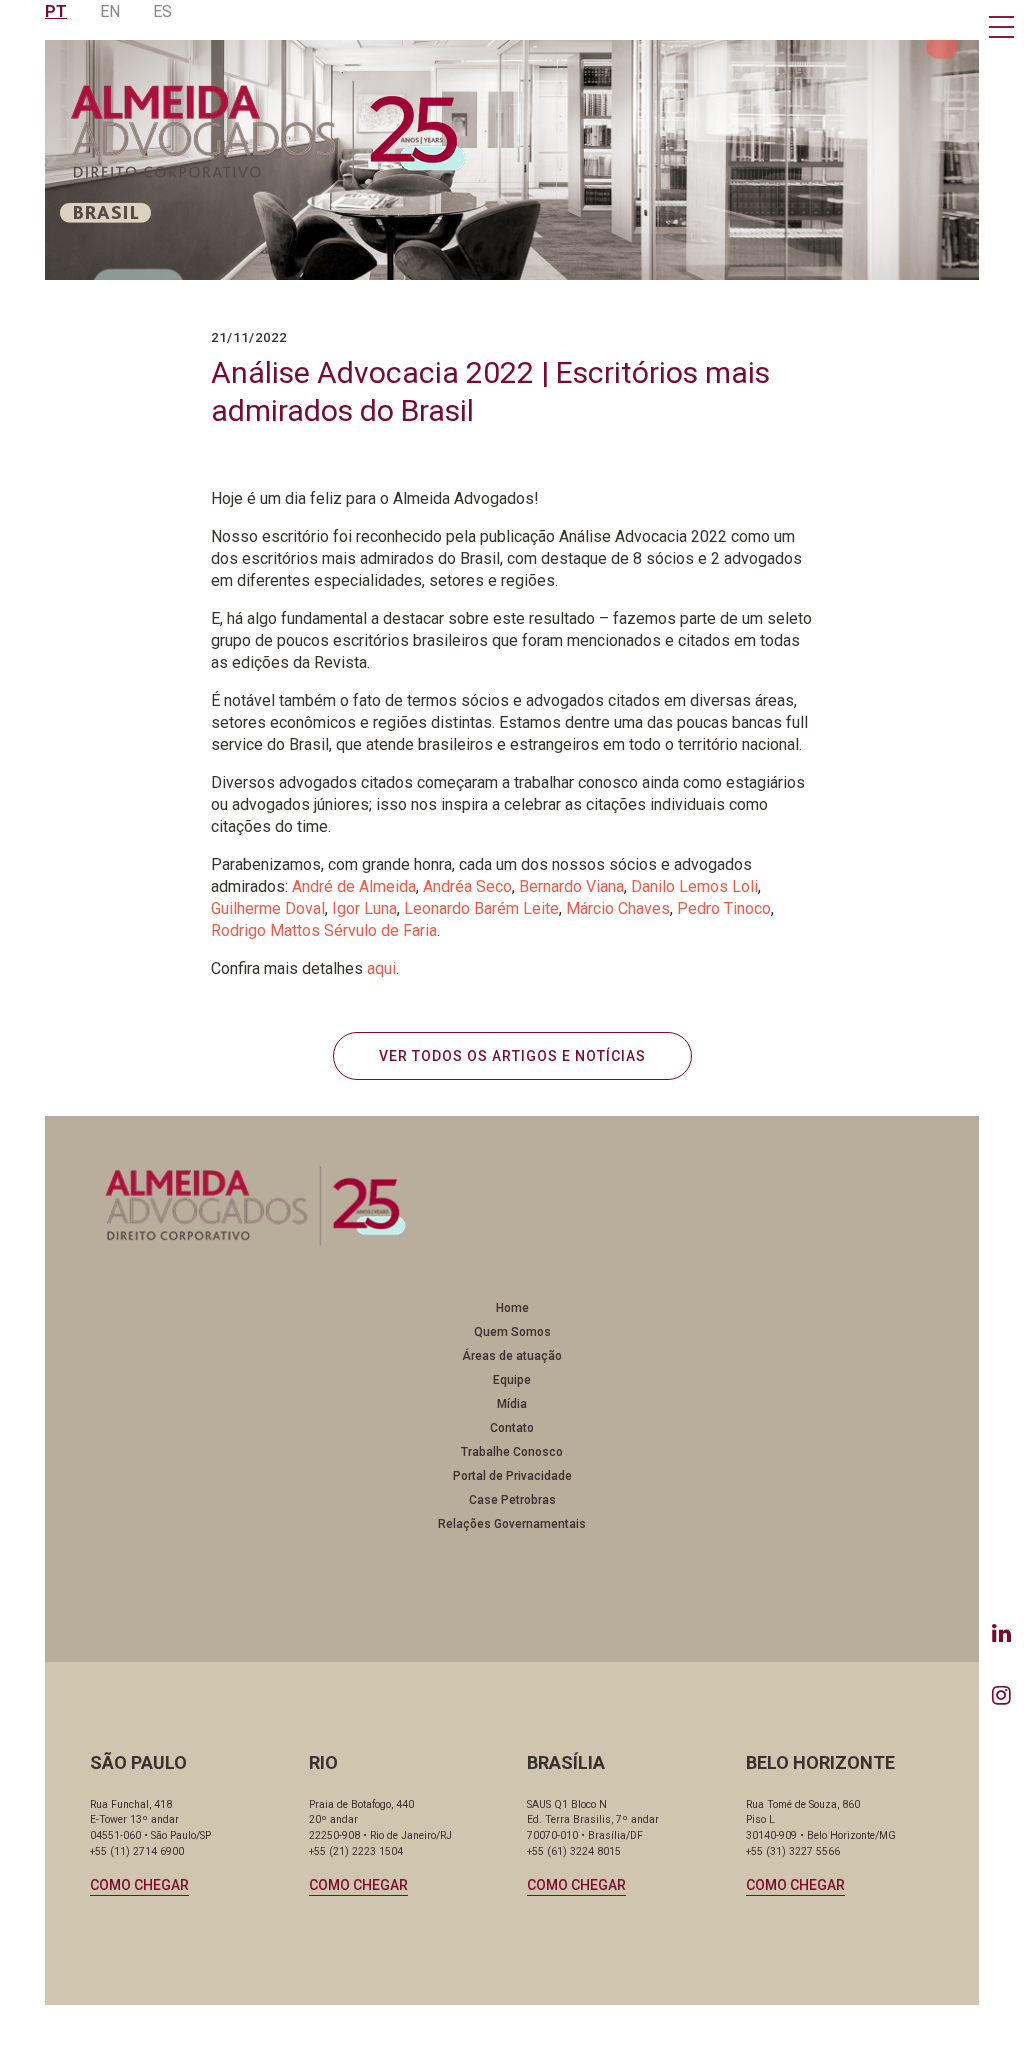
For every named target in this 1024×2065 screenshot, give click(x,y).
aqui (381, 968)
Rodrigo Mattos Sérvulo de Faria (324, 930)
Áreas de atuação (512, 1356)
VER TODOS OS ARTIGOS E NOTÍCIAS (512, 1056)
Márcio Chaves (618, 908)
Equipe (512, 1380)
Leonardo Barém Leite (481, 908)
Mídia (512, 1404)
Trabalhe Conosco (512, 1452)
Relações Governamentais (512, 1524)
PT (56, 11)
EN (110, 11)
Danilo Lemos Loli (694, 886)
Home (512, 1308)
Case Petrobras (512, 1500)
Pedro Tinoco (724, 908)
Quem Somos (512, 1332)
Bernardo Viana (571, 886)
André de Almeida (354, 886)
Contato (512, 1428)
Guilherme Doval (268, 908)
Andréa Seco (467, 886)
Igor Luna (364, 908)
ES (162, 11)
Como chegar (139, 1885)
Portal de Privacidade (512, 1476)
